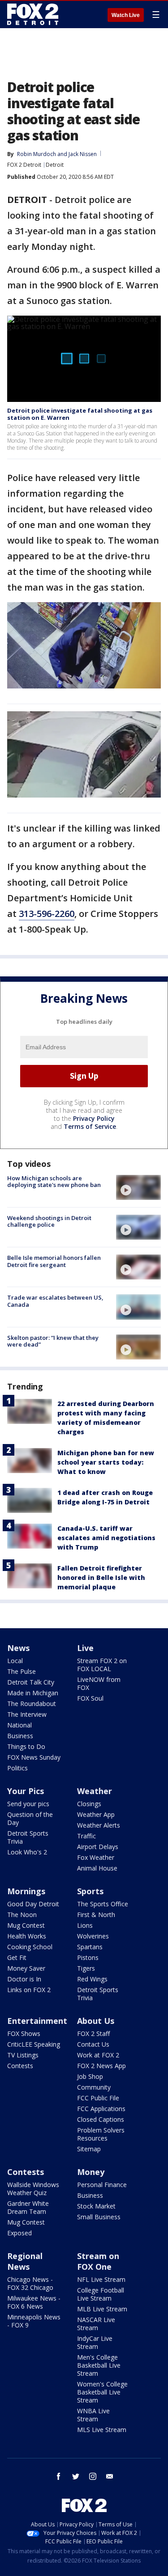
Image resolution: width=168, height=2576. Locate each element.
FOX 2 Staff (93, 2033)
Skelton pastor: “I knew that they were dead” (53, 1341)
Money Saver (26, 1968)
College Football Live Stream (101, 2294)
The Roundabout (32, 1704)
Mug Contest (26, 1925)
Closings (89, 1804)
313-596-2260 (47, 914)
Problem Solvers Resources (101, 2134)
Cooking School (30, 1947)
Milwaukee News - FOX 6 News (34, 2302)
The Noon (22, 1915)
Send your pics (28, 1804)
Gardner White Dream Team (28, 2207)
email (110, 2476)
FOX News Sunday (34, 1757)
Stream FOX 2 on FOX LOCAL (102, 1665)
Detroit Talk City (31, 1682)
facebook (59, 2476)
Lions (85, 1925)
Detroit (55, 165)
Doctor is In (24, 1979)
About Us (96, 2021)
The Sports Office (103, 1904)
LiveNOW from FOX (99, 1683)
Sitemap (89, 2149)
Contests (20, 2066)
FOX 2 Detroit (24, 165)
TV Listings (23, 2055)
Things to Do (26, 1746)
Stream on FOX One (98, 2261)
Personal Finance (102, 2185)
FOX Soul (90, 1698)
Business (20, 1736)
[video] (138, 1187)
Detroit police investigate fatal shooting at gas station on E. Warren (80, 414)
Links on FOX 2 (29, 1990)
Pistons (88, 1957)
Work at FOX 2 (98, 2055)
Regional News (25, 2261)
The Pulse (22, 1671)
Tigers (86, 1968)
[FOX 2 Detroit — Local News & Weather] (33, 14)
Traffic (86, 1836)
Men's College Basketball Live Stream (99, 2365)
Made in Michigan (33, 1693)
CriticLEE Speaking (34, 2044)
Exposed (19, 2233)
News (18, 1648)
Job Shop (90, 2076)
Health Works (27, 1936)
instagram (93, 2476)
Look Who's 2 (27, 1852)
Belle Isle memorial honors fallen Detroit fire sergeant (54, 1261)
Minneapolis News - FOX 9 (34, 2321)
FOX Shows (24, 2033)
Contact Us (93, 2044)
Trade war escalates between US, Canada (55, 1301)
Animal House (97, 1868)
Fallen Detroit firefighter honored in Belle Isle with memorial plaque (101, 1577)
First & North (96, 1915)
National (19, 1725)
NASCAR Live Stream (96, 2324)
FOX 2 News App (101, 2066)
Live (85, 1648)
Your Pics (26, 1791)
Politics (17, 1768)
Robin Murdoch (37, 154)
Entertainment (37, 2021)
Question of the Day (30, 1818)
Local (15, 1661)
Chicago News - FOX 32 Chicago (30, 2283)
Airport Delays (98, 1847)
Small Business (99, 2217)
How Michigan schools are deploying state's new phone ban (54, 1182)
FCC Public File (98, 2098)
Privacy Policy (94, 1118)
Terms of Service (90, 1126)
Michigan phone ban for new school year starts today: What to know (106, 1462)
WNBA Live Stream (93, 2415)
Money (91, 2172)
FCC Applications (101, 2109)
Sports (90, 1891)
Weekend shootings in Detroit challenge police (49, 1221)
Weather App (96, 1814)
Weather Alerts (99, 1825)
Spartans (90, 1947)
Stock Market (96, 2206)
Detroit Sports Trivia (28, 1837)
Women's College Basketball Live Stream (102, 2392)
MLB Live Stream (102, 2309)
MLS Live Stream (102, 2430)
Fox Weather (96, 1857)
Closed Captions (101, 2119)
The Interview (27, 1714)
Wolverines (93, 1936)
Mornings (26, 1891)
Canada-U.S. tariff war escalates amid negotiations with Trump (106, 1538)
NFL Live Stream (101, 2279)
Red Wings (92, 1979)
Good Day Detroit (33, 1904)
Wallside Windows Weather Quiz (33, 2189)
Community (94, 2087)
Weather (95, 1791)
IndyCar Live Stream (95, 2342)
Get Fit (17, 1957)
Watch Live (126, 15)
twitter (76, 2476)
